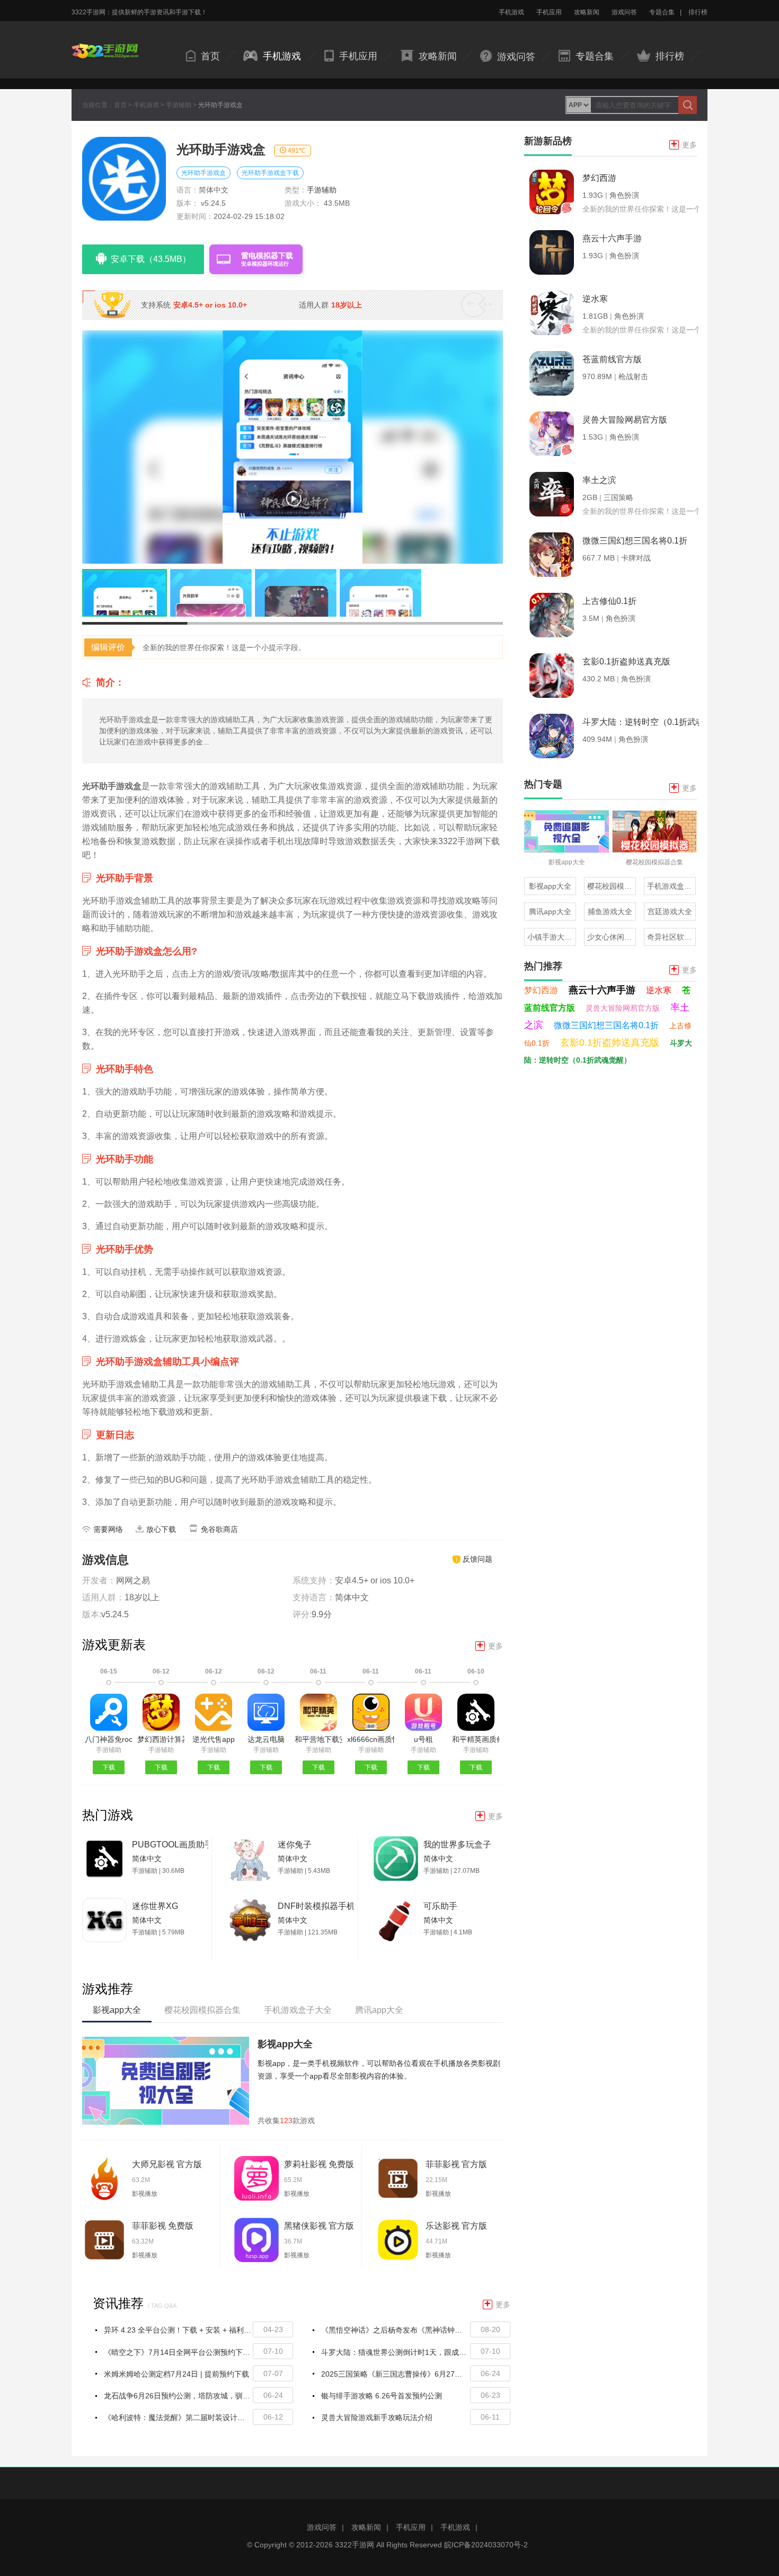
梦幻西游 (541, 990)
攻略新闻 (587, 12)
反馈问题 (477, 1559)
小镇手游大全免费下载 (552, 937)
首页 (210, 56)
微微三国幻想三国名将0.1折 (606, 1025)
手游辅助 (179, 105)
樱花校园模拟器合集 (612, 886)
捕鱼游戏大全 (610, 912)
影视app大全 (285, 2044)
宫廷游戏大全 (670, 912)
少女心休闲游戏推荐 (612, 937)
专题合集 (662, 12)
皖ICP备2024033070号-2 (486, 2545)
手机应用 (549, 12)
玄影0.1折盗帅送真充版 (610, 1042)
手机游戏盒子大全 (671, 886)
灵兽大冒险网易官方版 (623, 1008)
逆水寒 (659, 990)
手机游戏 (511, 12)
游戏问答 (624, 12)
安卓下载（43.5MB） (151, 259)
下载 (109, 1767)
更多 (490, 1646)
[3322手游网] (105, 43)
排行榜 (698, 12)
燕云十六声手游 (602, 990)
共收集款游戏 (286, 2121)
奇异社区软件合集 (671, 937)
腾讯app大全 (550, 912)
